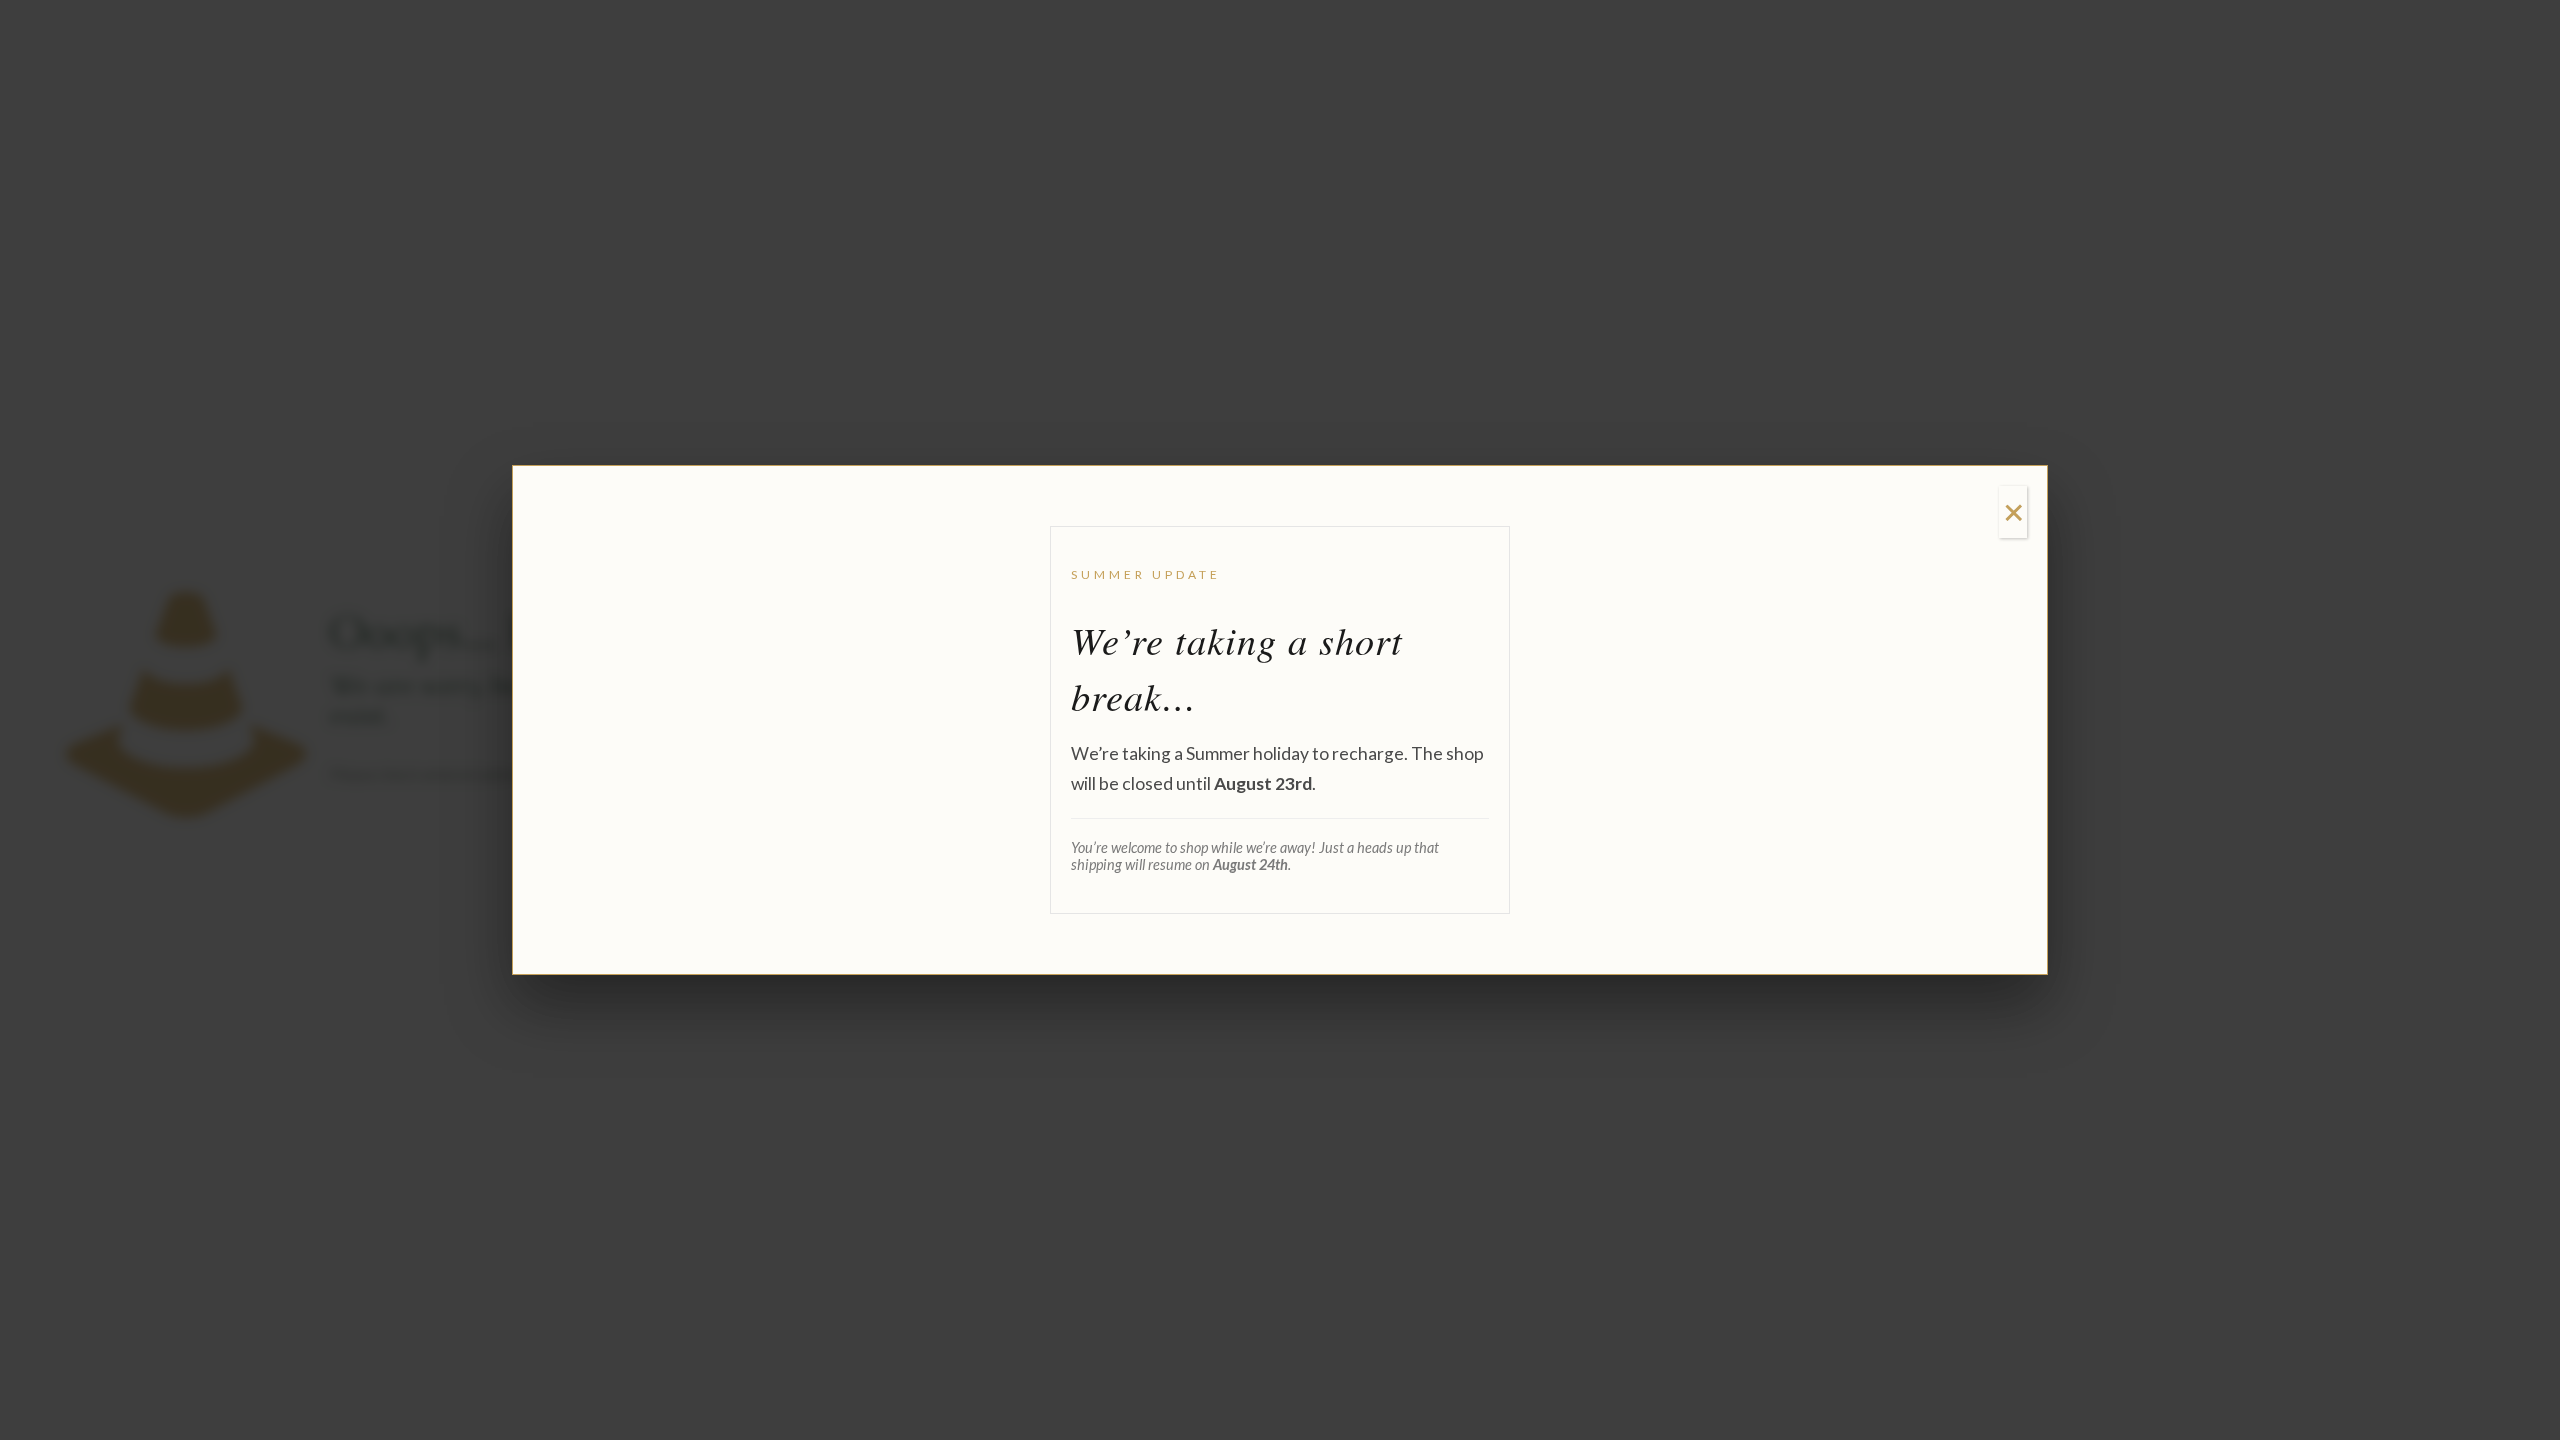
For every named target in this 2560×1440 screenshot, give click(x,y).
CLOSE (2013, 512)
